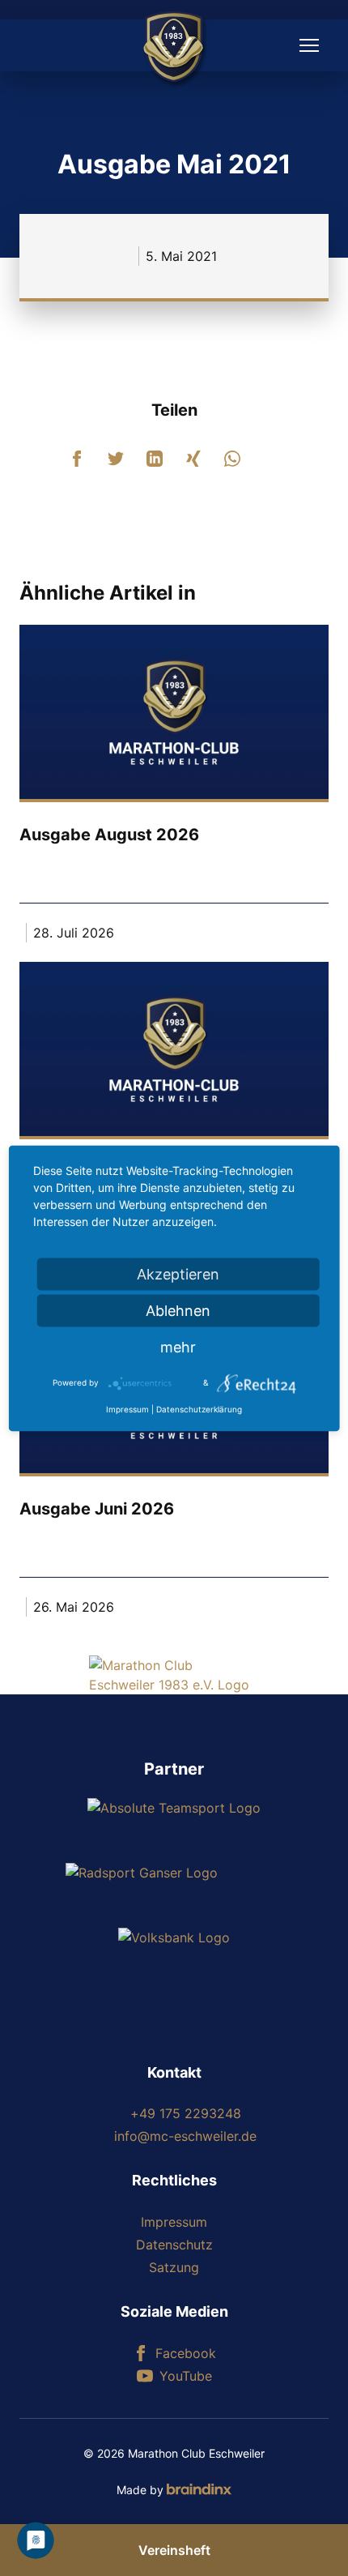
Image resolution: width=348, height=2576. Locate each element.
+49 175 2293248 (186, 2113)
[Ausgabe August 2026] (174, 712)
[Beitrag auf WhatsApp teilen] (232, 459)
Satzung (174, 2267)
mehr (178, 1346)
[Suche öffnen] (39, 45)
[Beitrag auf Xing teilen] (193, 459)
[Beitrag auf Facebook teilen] (77, 459)
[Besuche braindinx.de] (199, 2489)
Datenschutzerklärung (199, 1408)
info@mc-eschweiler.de (185, 2136)
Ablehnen (178, 1310)
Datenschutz (174, 2245)
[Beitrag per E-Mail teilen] (271, 459)
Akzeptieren (178, 1273)
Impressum (174, 2222)
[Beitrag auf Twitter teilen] (116, 459)
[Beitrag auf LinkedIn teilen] (155, 459)
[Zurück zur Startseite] (174, 1675)
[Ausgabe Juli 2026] (174, 1049)
